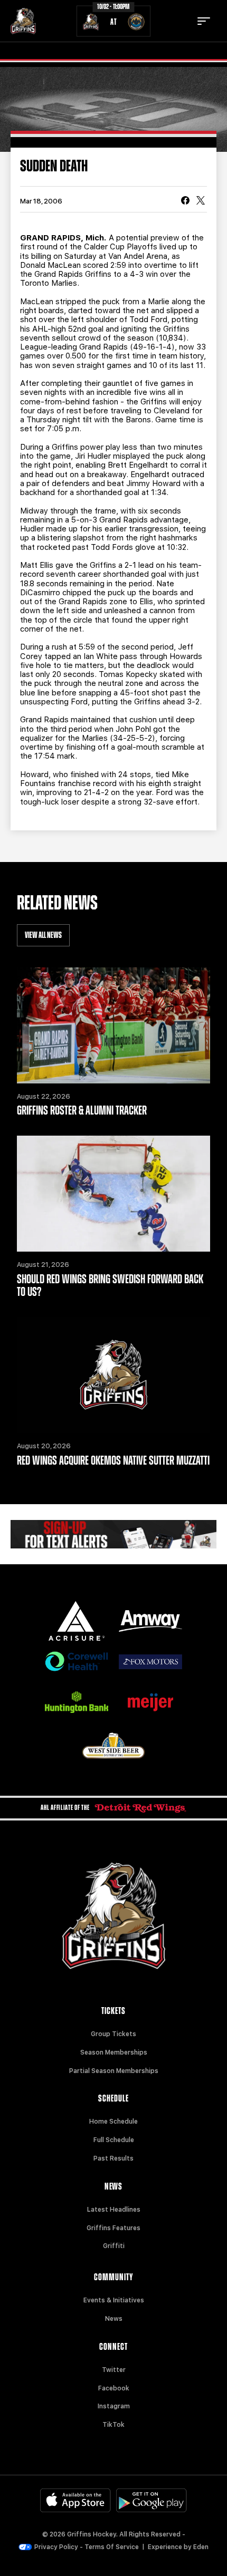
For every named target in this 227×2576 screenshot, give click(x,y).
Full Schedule (114, 2140)
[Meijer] (150, 1702)
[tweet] (201, 201)
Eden (201, 2547)
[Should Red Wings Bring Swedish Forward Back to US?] (113, 1194)
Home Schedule (113, 2122)
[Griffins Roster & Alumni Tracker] (113, 1025)
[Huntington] (77, 1702)
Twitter (114, 2370)
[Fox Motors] (150, 1662)
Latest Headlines (114, 2210)
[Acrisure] (77, 1621)
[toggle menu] (204, 21)
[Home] (23, 21)
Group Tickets (113, 2034)
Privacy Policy (56, 2547)
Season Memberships (114, 2052)
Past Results (113, 2158)
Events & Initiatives (114, 2300)
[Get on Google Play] (152, 2500)
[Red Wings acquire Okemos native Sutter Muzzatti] (113, 1375)
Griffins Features (113, 2228)
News (114, 2319)
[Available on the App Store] (75, 2500)
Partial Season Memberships (114, 2071)
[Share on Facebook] (185, 201)
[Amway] (150, 1621)
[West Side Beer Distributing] (113, 1745)
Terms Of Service (112, 2547)
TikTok (113, 2425)
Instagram (114, 2406)
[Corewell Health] (77, 1662)
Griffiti (114, 2246)
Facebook (114, 2388)
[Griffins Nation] (113, 1534)
